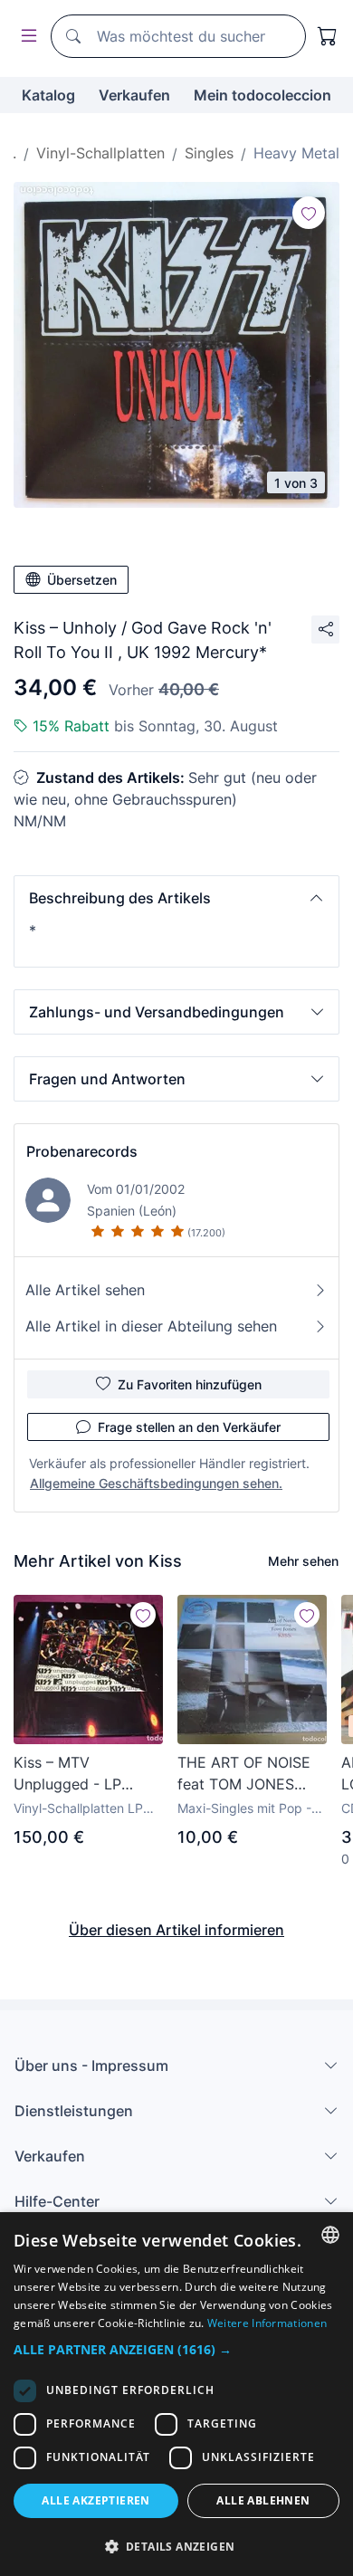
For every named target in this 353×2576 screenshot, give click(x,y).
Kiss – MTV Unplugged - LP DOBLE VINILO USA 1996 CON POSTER (81, 1774)
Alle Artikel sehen (85, 1290)
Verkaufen (134, 95)
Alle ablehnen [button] (263, 2500)
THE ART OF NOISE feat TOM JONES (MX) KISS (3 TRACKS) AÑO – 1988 (251, 1774)
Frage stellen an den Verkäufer (189, 1427)
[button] (176, 898)
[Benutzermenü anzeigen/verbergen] (25, 37)
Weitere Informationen (267, 2323)
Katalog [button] (48, 95)
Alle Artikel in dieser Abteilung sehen (151, 1326)
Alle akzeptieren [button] (95, 2500)
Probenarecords (82, 1151)
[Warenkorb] (328, 36)
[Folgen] (309, 213)
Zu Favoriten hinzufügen (190, 1384)
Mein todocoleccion (262, 95)
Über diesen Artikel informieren (176, 1930)
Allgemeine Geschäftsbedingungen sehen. (156, 1483)
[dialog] (176, 2394)
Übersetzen (82, 580)
